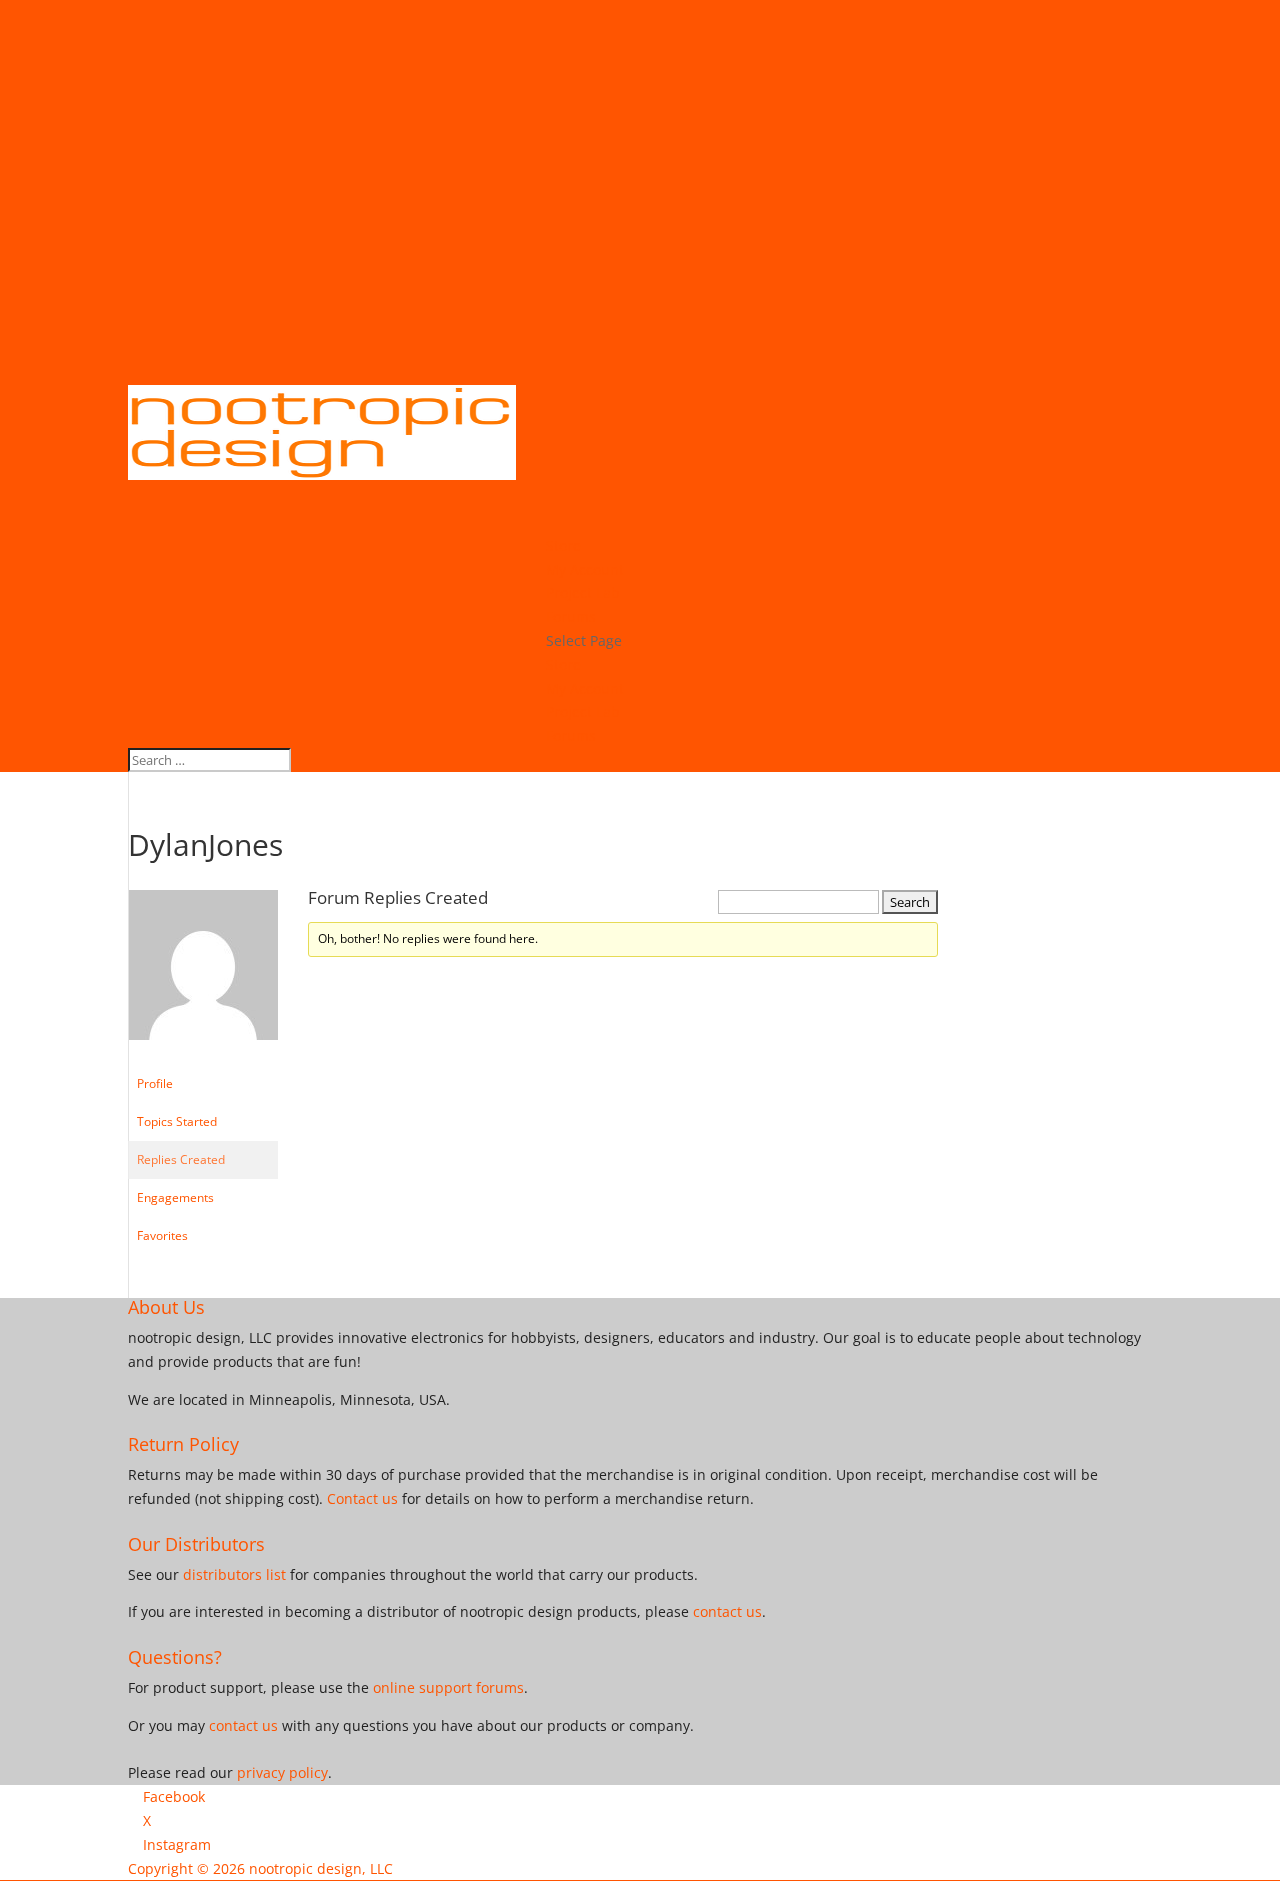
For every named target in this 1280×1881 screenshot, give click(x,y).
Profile (155, 1083)
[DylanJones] (203, 1055)
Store (563, 664)
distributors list (234, 1574)
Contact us (362, 1498)
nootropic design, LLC (321, 1868)
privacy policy (282, 1772)
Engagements (175, 1197)
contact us (727, 1611)
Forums (571, 735)
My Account (585, 688)
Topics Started (177, 1121)
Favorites (162, 1235)
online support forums (448, 1687)
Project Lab (583, 711)
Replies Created (181, 1159)
